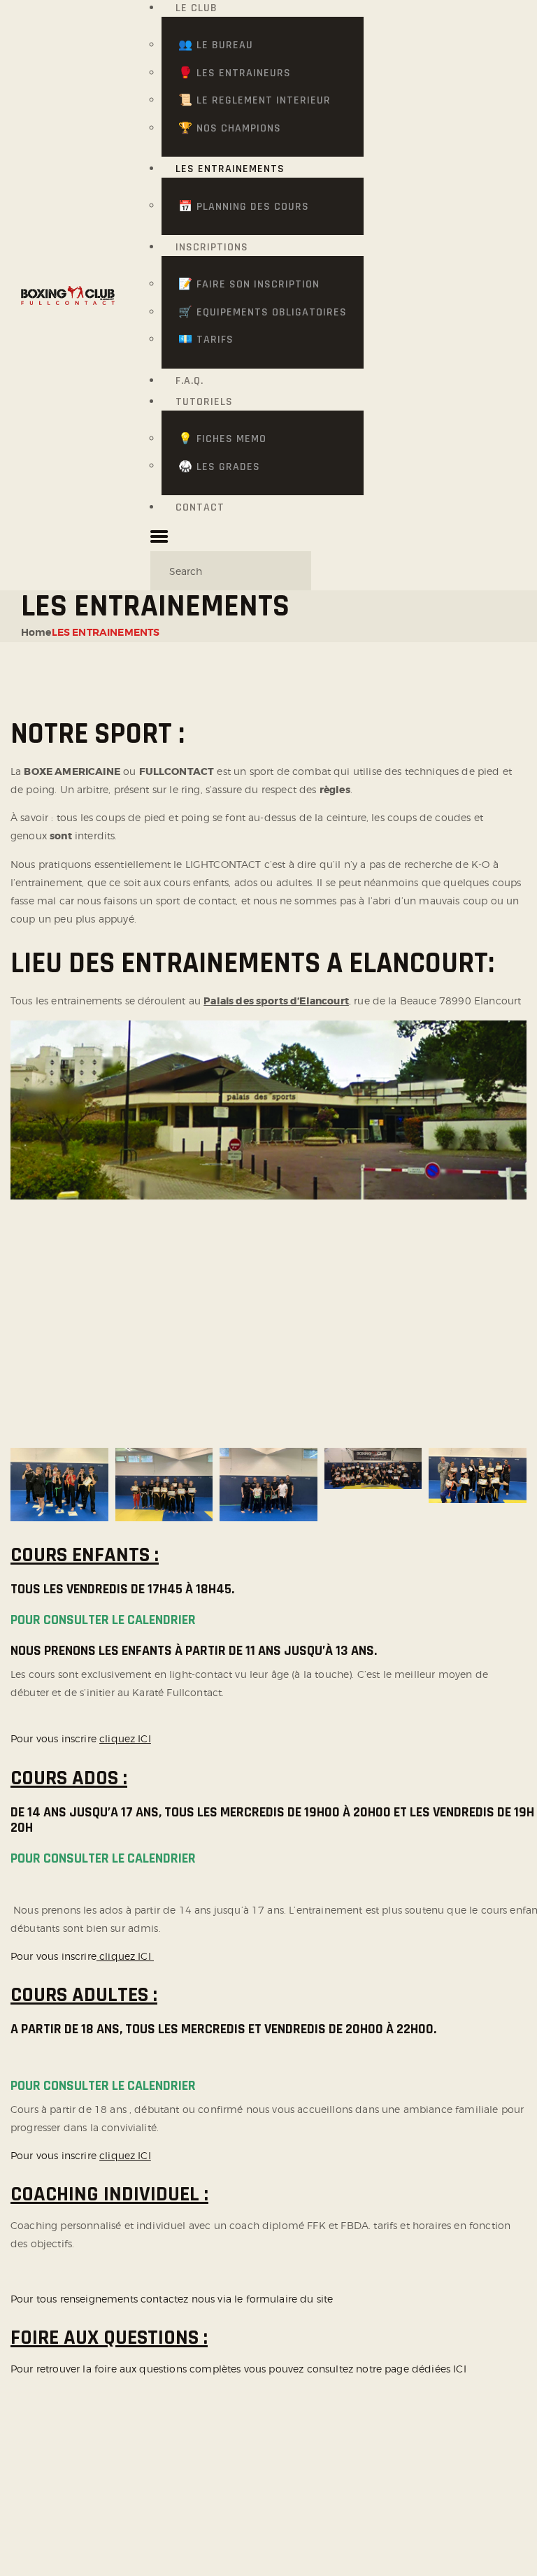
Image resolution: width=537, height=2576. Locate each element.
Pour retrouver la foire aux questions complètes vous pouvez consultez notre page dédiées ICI (238, 2369)
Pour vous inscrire (81, 1738)
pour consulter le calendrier (103, 1620)
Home (36, 632)
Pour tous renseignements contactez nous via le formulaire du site (173, 2299)
